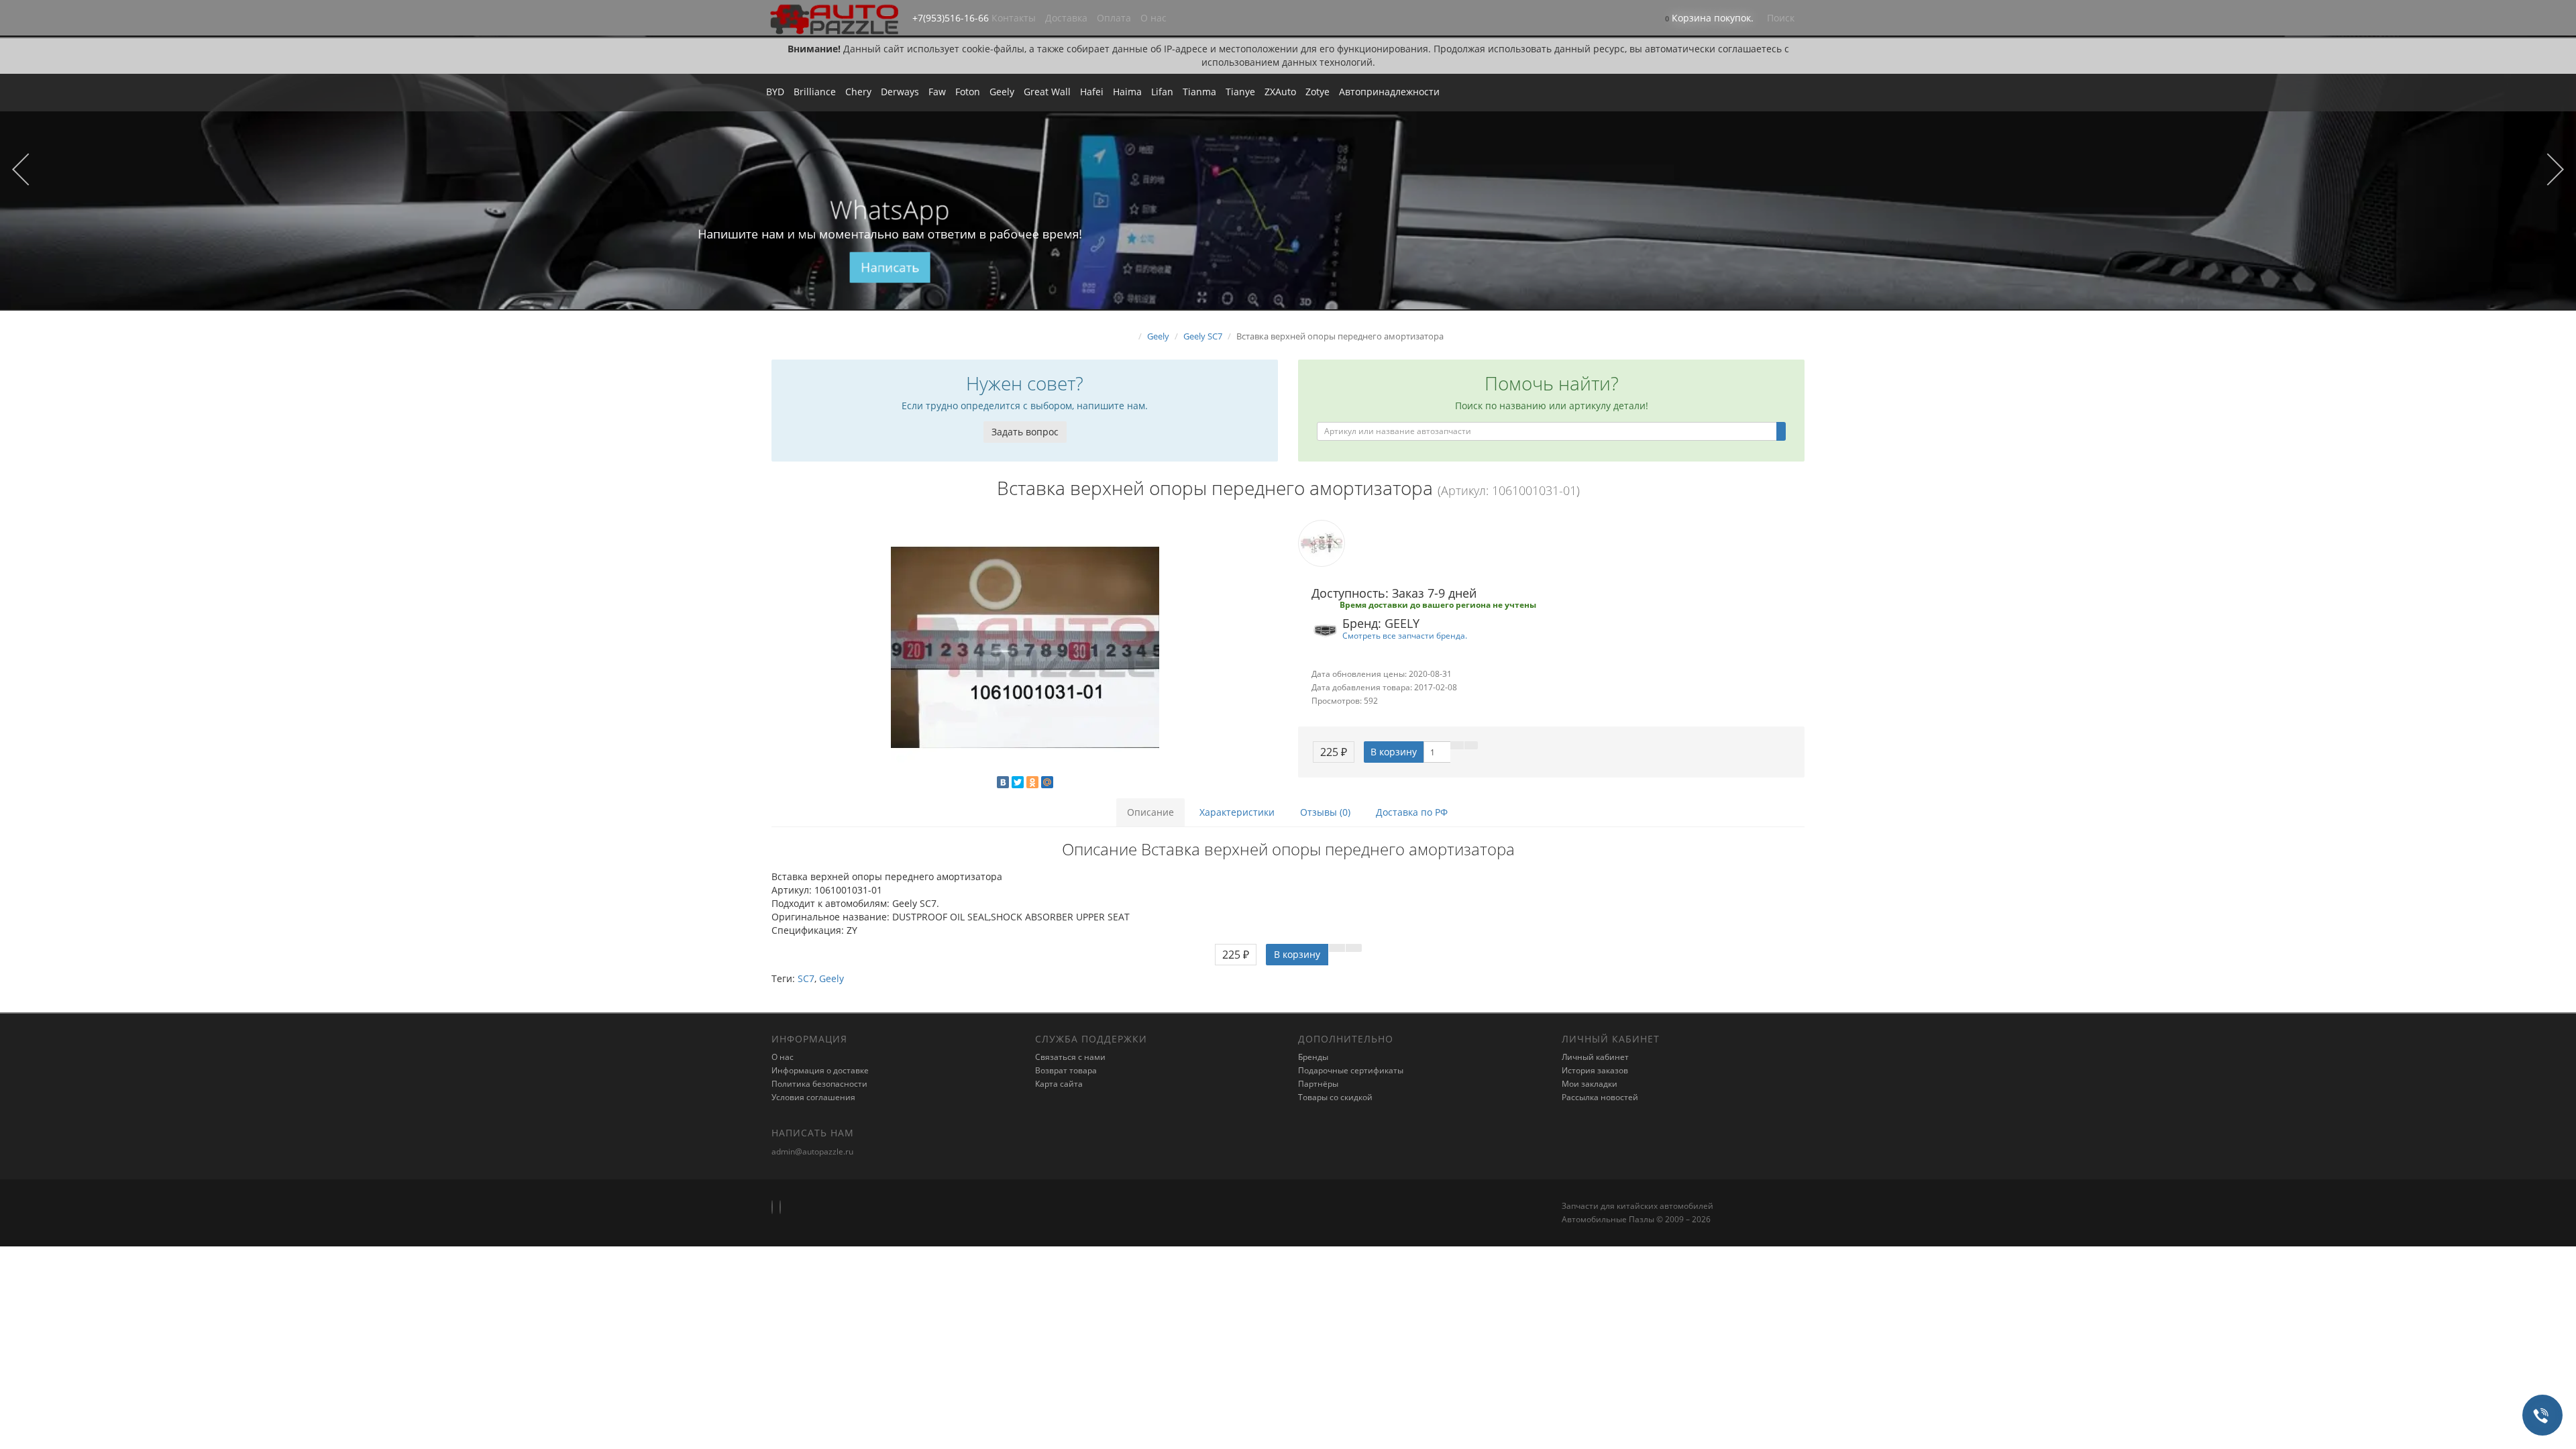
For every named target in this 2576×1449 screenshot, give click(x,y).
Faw (937, 92)
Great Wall (1047, 92)
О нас (1153, 18)
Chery (858, 92)
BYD (775, 92)
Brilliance (815, 92)
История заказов (1595, 1070)
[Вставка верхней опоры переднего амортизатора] (1025, 647)
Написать (890, 268)
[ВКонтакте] (1003, 782)
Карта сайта (1059, 1084)
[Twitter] (1018, 782)
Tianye (1240, 92)
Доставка (1066, 18)
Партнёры (1318, 1084)
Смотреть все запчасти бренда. (1405, 635)
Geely (1002, 92)
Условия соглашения (813, 1097)
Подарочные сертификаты (1351, 1070)
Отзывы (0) (1325, 812)
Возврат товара (1066, 1070)
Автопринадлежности (1389, 92)
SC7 (806, 978)
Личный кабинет (1595, 1057)
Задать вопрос (1025, 432)
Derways (900, 92)
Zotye (1318, 92)
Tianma (1199, 92)
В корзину (1394, 752)
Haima (1127, 92)
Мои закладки (1590, 1084)
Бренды (1313, 1057)
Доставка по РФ (1412, 812)
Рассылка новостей (1600, 1097)
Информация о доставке (820, 1070)
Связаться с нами (1070, 1057)
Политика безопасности (819, 1084)
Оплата (1114, 18)
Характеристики (1237, 812)
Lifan (1162, 92)
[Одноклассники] (1032, 782)
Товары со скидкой (1335, 1097)
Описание (1150, 812)
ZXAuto (1280, 92)
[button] (1709, 19)
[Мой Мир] (1047, 782)
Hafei (1092, 92)
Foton (968, 92)
